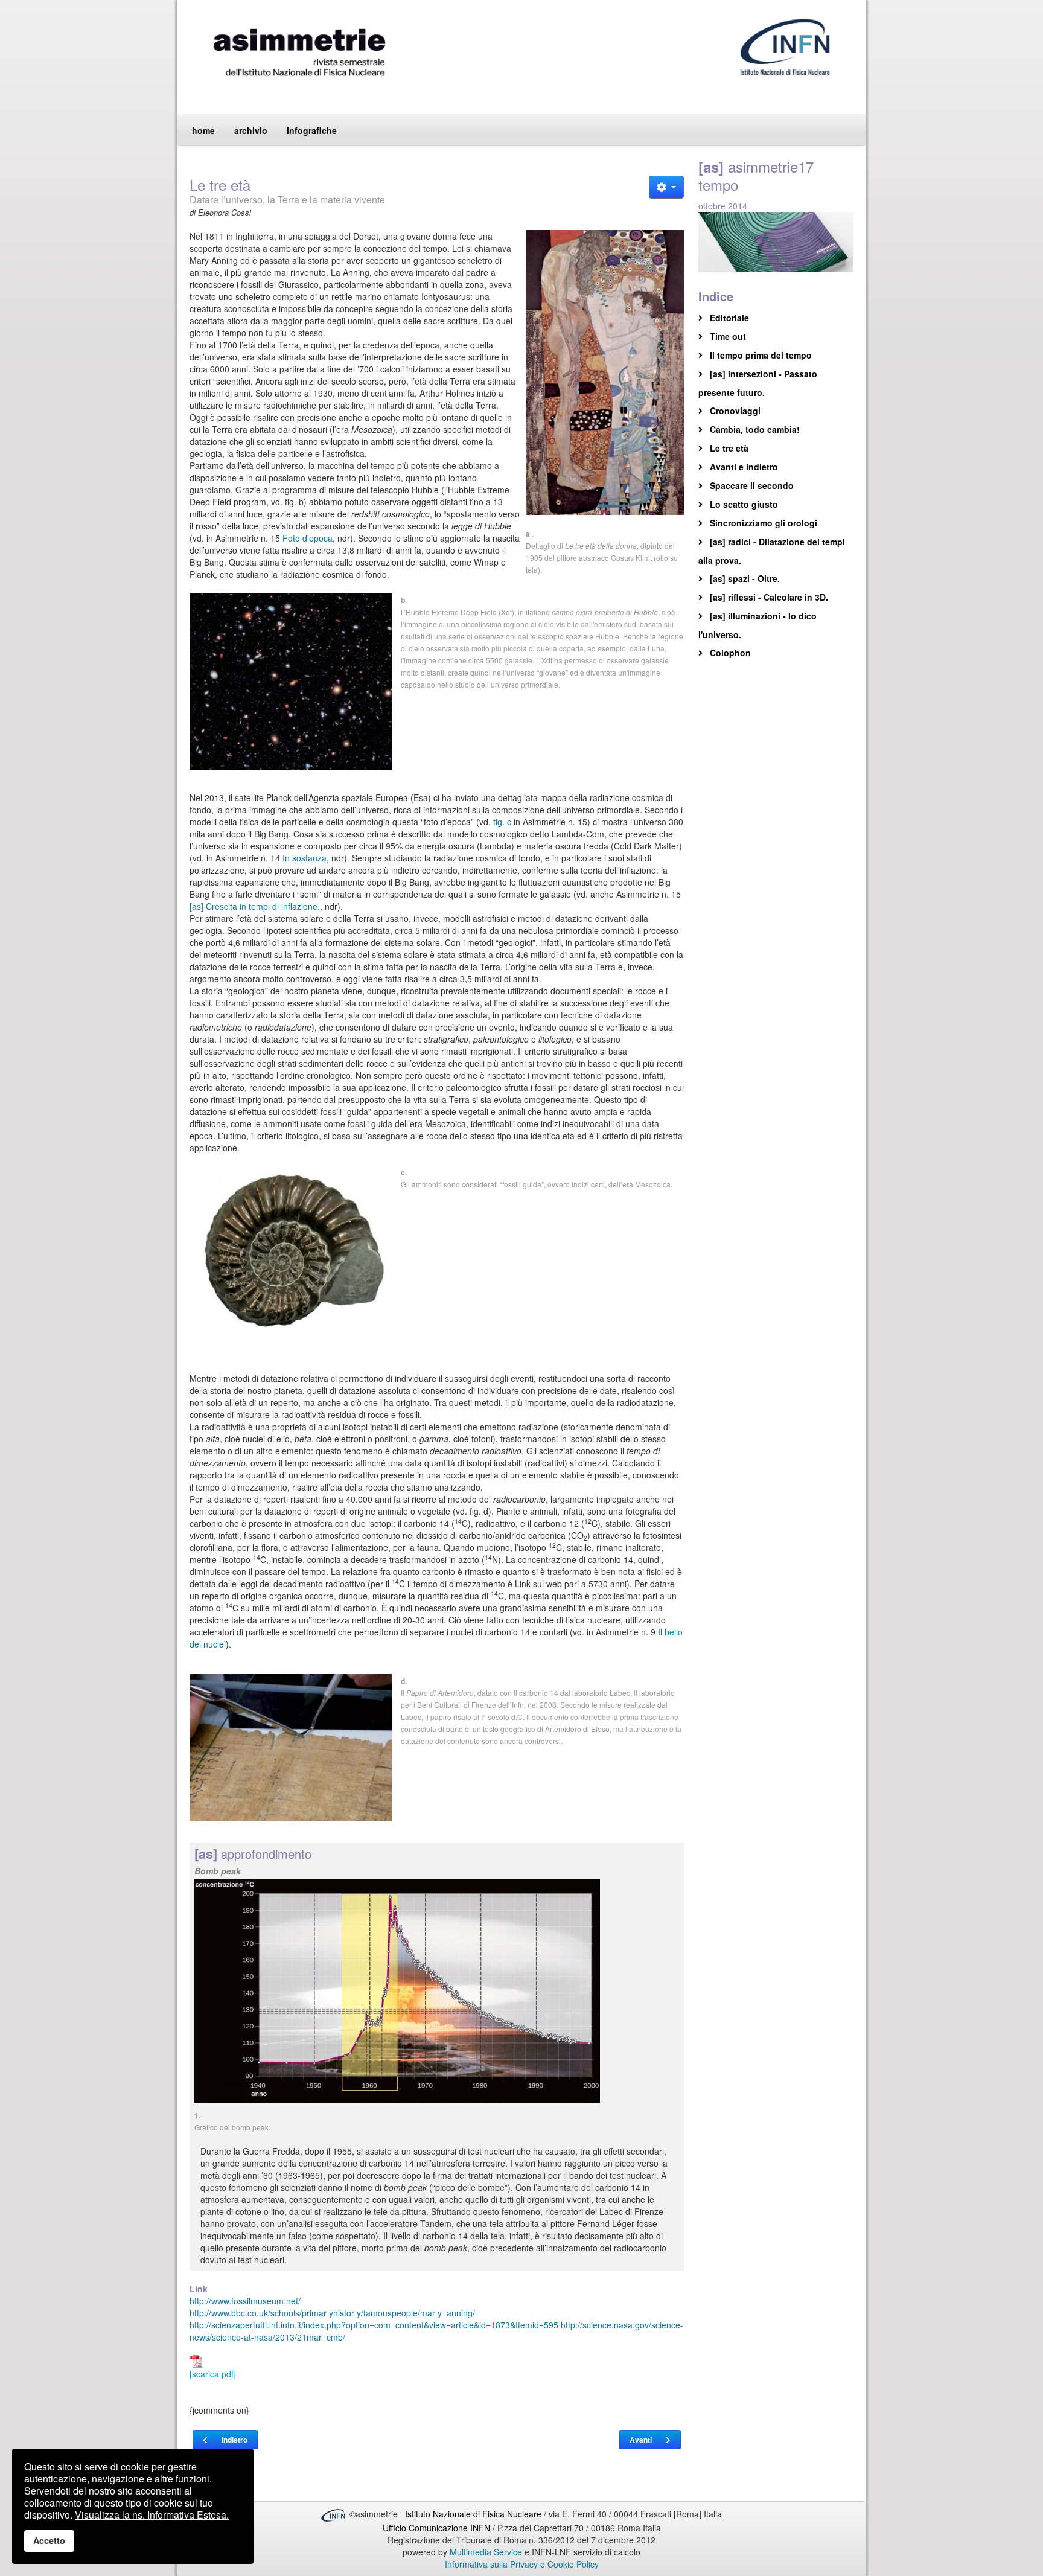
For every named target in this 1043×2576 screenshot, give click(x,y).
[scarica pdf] (213, 2374)
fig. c (502, 822)
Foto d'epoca (308, 538)
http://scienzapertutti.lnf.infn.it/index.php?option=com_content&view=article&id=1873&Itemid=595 (374, 2325)
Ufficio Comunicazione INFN (436, 2528)
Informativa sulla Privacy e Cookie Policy (522, 2564)
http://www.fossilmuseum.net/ (245, 2301)
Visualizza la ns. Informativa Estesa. (152, 2515)
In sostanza (305, 858)
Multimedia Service (486, 2552)
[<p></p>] (605, 372)
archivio (251, 130)
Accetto (49, 2540)
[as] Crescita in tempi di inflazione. (255, 906)
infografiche (312, 130)
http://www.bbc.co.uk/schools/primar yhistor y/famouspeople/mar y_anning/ (332, 2313)
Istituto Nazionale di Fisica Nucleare (474, 2514)
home (203, 130)
